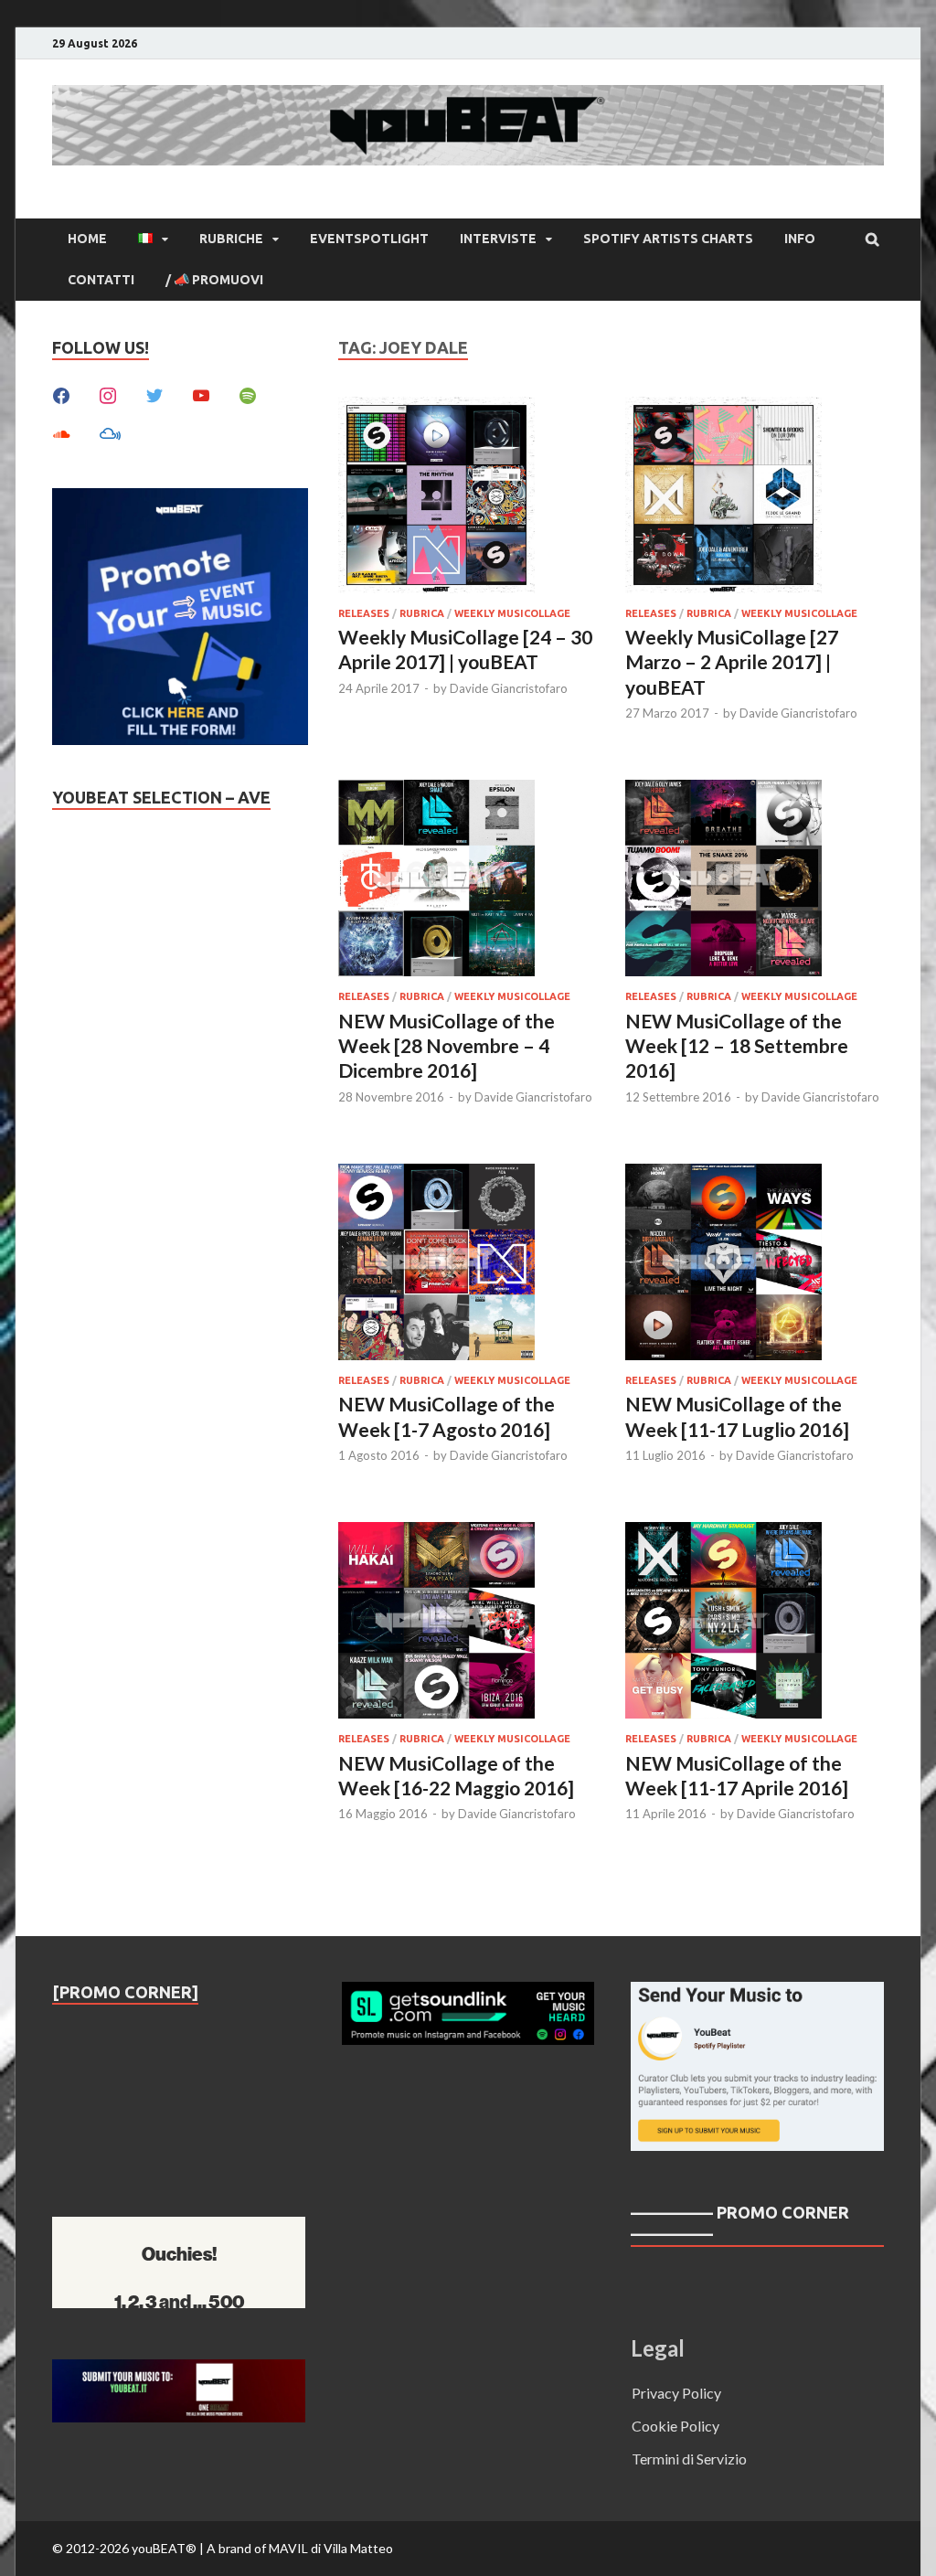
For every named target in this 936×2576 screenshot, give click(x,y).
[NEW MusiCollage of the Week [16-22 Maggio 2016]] (468, 1623)
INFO (800, 239)
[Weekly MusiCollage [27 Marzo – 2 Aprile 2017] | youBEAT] (755, 498)
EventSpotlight (369, 239)
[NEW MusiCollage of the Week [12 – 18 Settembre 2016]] (755, 881)
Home (87, 239)
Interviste (498, 239)
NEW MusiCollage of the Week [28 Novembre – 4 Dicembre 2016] (447, 1046)
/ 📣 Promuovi (214, 280)
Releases (364, 613)
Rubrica (422, 613)
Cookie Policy (675, 2426)
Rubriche (231, 239)
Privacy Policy (676, 2393)
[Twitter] (154, 394)
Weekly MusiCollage (512, 613)
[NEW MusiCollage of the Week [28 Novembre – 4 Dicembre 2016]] (468, 881)
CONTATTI (101, 280)
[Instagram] (108, 394)
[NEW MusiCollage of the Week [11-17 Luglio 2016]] (755, 1265)
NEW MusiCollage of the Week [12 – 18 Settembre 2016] (737, 1046)
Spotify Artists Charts (668, 239)
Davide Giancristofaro (509, 688)
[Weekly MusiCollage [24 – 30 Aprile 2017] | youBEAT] (468, 498)
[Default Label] (201, 394)
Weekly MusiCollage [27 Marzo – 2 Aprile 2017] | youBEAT (732, 662)
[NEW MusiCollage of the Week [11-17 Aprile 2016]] (755, 1623)
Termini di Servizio (689, 2459)
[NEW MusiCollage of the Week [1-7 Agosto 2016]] (468, 1265)
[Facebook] (61, 394)
